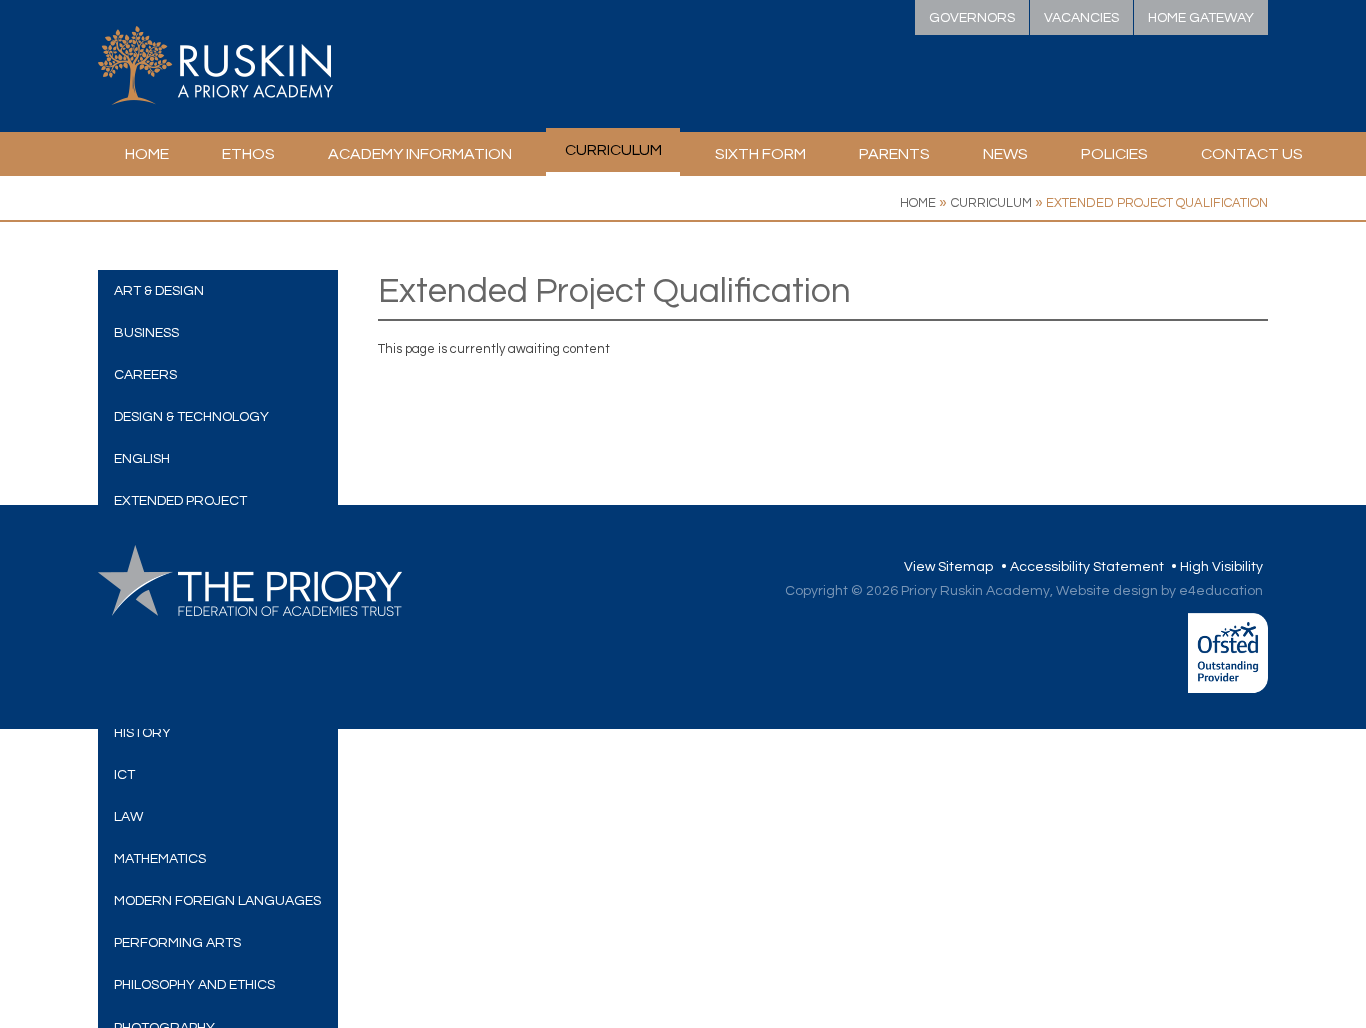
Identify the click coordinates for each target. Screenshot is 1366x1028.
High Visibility (1221, 567)
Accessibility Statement (1087, 567)
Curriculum (991, 203)
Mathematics (160, 859)
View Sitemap (948, 567)
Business (146, 333)
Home (918, 203)
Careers (145, 375)
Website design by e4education (1159, 591)
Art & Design (159, 291)
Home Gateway (1201, 18)
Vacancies (1081, 18)
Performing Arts (177, 943)
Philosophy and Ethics (194, 985)
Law (128, 817)
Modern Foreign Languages (217, 901)
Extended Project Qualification (1157, 203)
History (142, 733)
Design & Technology (191, 417)
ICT (124, 775)
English (142, 459)
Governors (972, 18)
